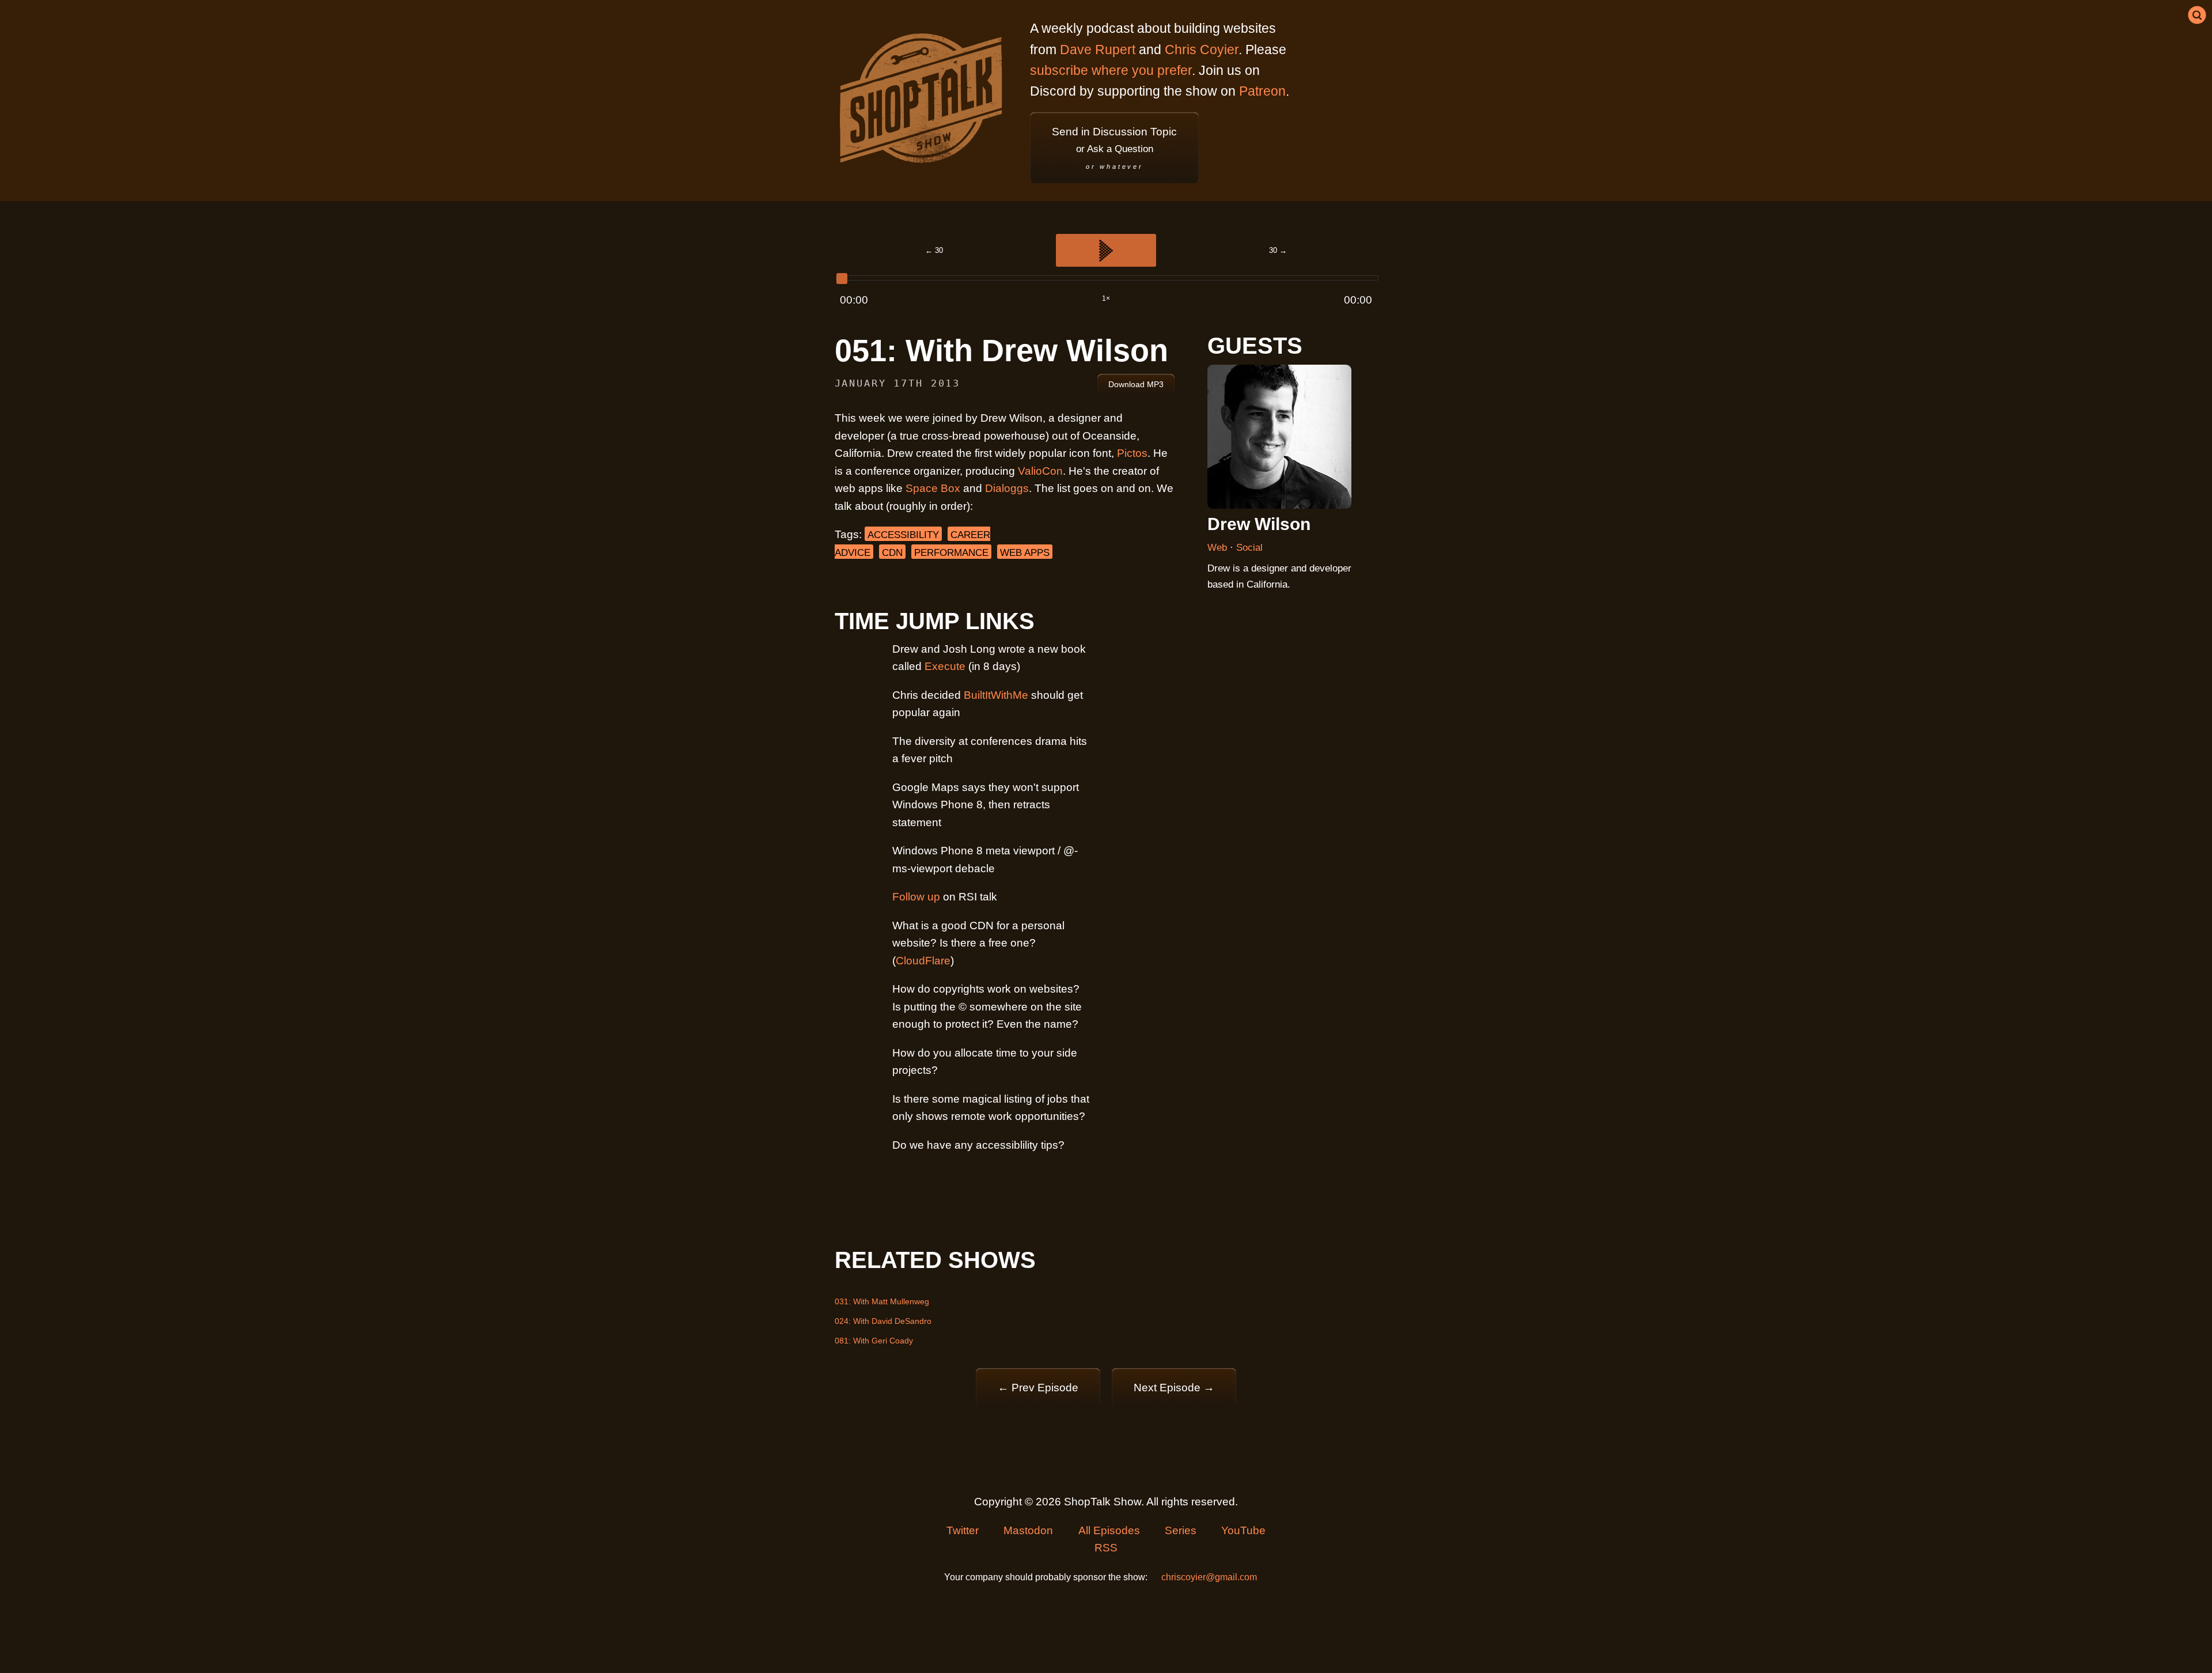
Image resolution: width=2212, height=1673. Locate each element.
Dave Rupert (1098, 50)
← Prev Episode (1038, 1388)
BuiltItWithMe (996, 695)
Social (1249, 548)
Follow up (916, 897)
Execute (945, 666)
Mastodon (1028, 1530)
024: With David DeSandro (883, 1321)
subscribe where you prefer (1111, 70)
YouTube (1243, 1530)
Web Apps (1025, 553)
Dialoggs (1007, 488)
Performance (951, 553)
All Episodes (1109, 1530)
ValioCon (1040, 471)
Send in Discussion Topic (1114, 148)
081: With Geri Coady (874, 1341)
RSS (1106, 1548)
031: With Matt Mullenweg (882, 1301)
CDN (892, 553)
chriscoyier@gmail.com (1209, 1577)
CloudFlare (923, 961)
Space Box (933, 488)
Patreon (1262, 91)
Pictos (1132, 453)
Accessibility (903, 535)
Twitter (963, 1530)
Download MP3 (1136, 384)
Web (1219, 548)
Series (1181, 1530)
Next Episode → (1174, 1388)
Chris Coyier (1202, 50)
